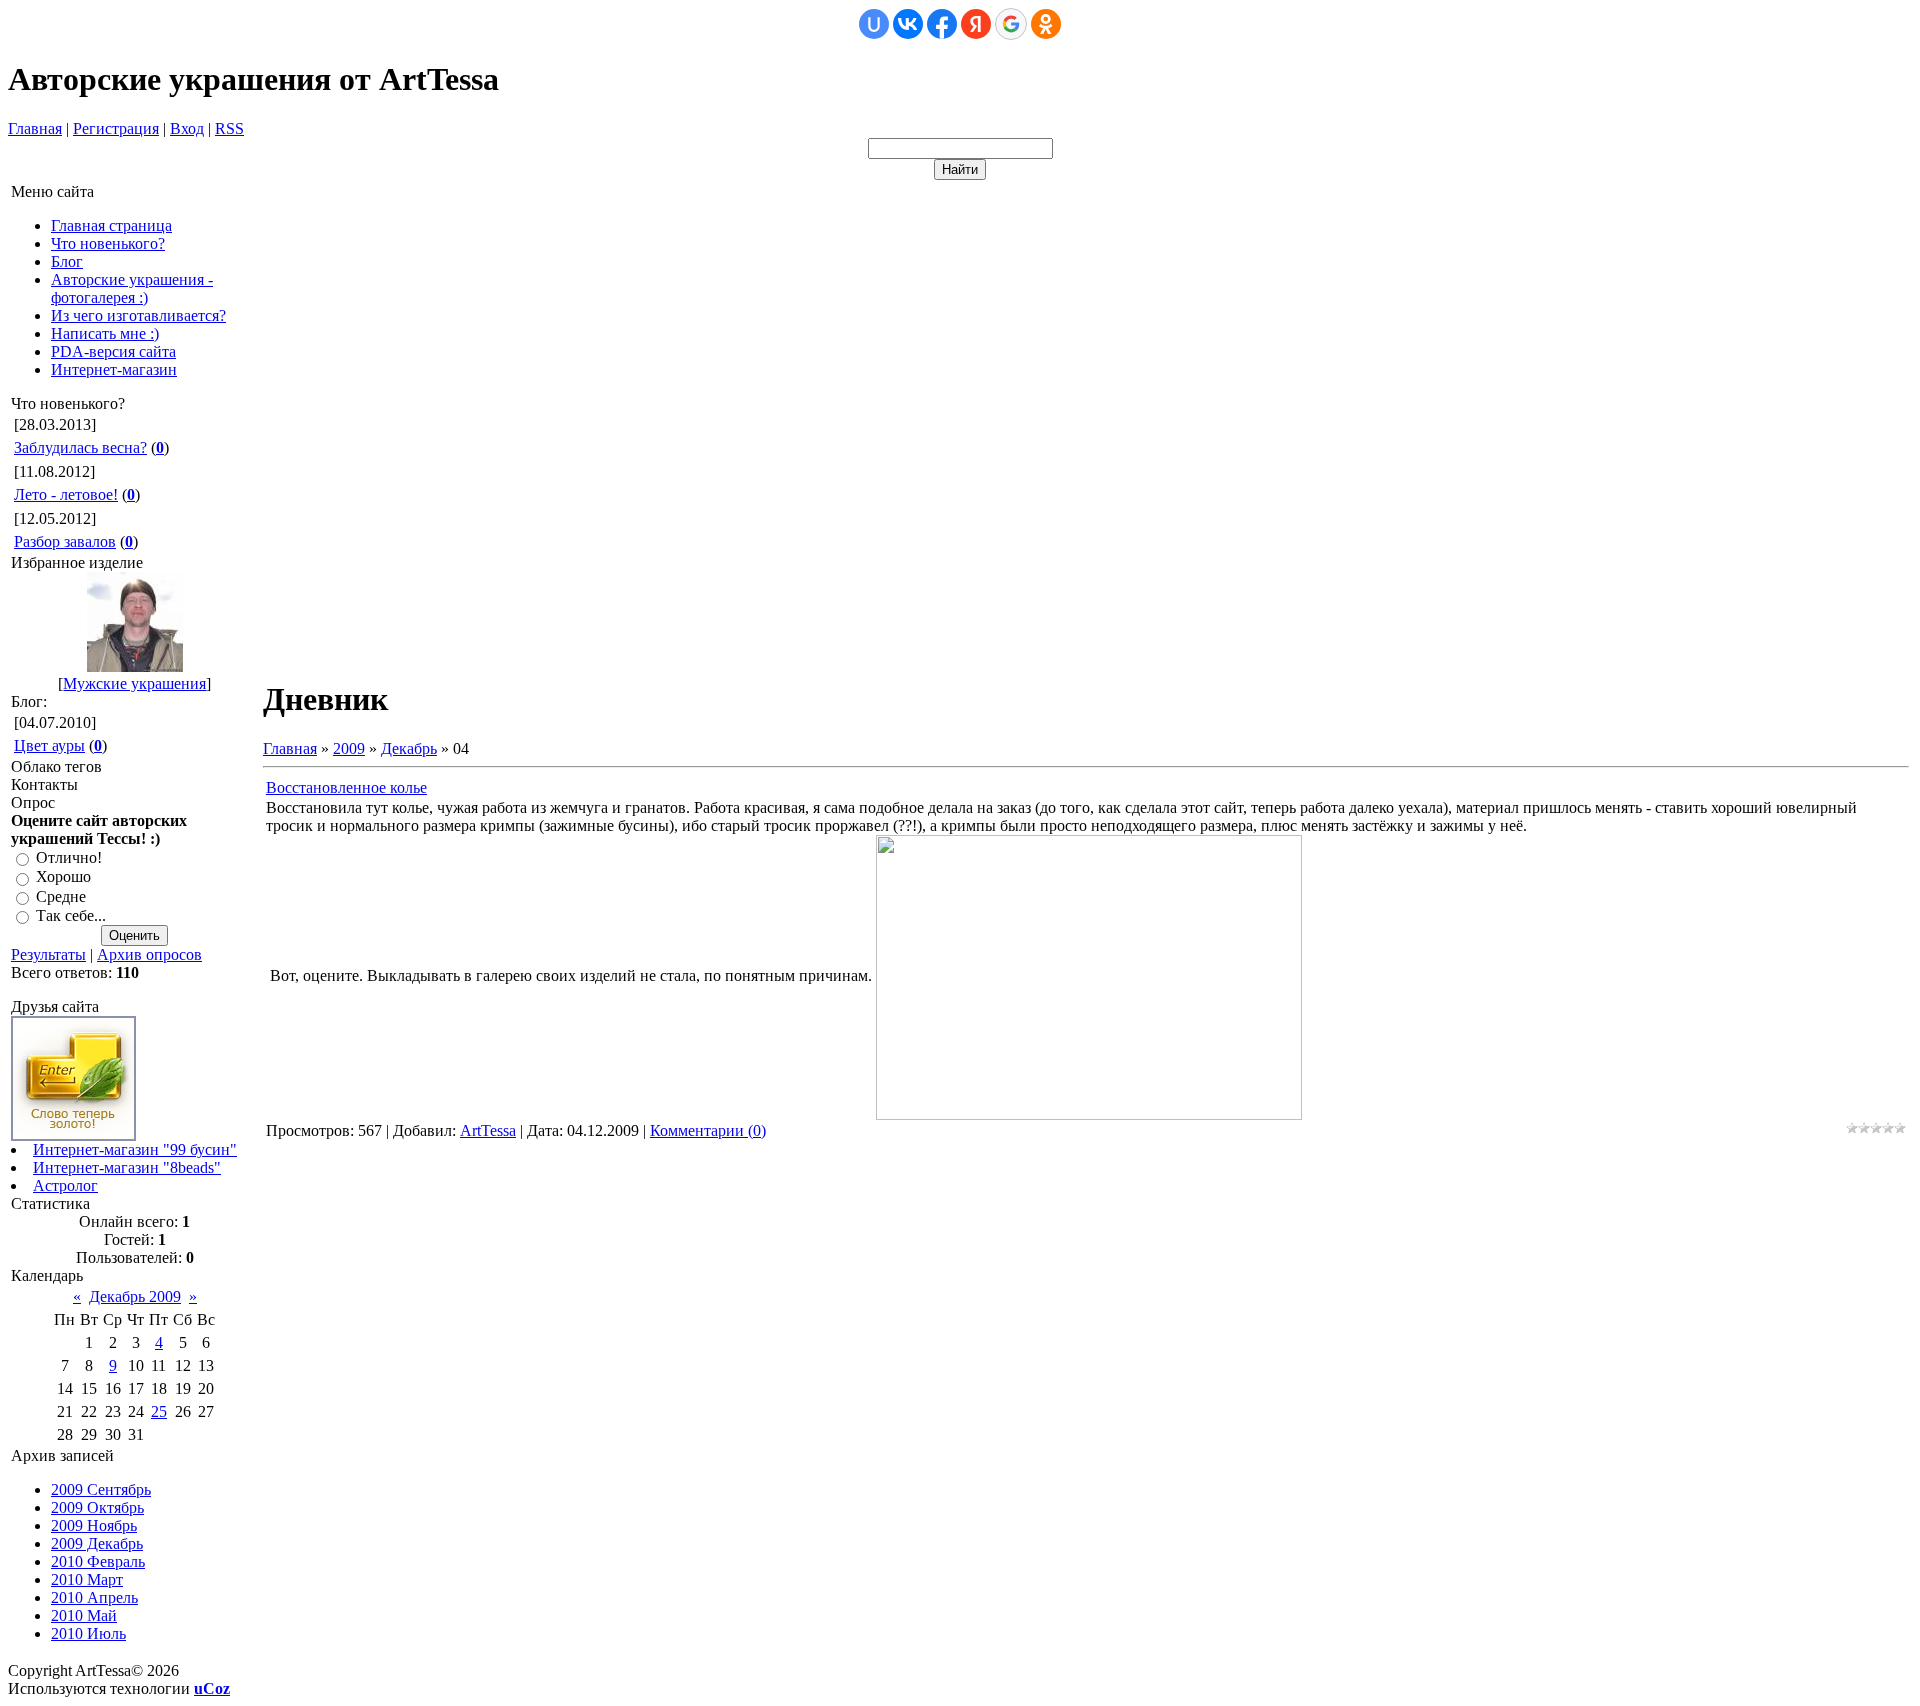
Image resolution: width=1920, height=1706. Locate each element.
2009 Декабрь (97, 1543)
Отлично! (69, 857)
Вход (187, 128)
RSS (229, 128)
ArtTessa (488, 1130)
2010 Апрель (94, 1597)
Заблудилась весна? (80, 447)
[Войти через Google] (1011, 24)
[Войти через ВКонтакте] (908, 24)
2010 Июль (88, 1633)
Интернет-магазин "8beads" (127, 1167)
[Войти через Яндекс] (976, 24)
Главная (35, 128)
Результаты (48, 954)
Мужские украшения (134, 683)
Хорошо (63, 877)
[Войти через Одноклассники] (1046, 24)
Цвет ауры (49, 745)
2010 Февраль (98, 1561)
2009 (349, 748)
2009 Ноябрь (94, 1525)
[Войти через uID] (874, 24)
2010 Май (84, 1615)
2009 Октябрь (97, 1507)
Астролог (65, 1185)
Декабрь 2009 (135, 1296)
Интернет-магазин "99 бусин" (135, 1149)
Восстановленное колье (346, 787)
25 (159, 1411)
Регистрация (116, 128)
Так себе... (71, 915)
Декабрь (409, 748)
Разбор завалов (65, 541)
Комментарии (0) (708, 1130)
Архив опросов (149, 954)
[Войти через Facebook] (942, 24)
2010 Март (87, 1579)
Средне (61, 896)
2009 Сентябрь (101, 1489)
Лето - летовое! (66, 494)
